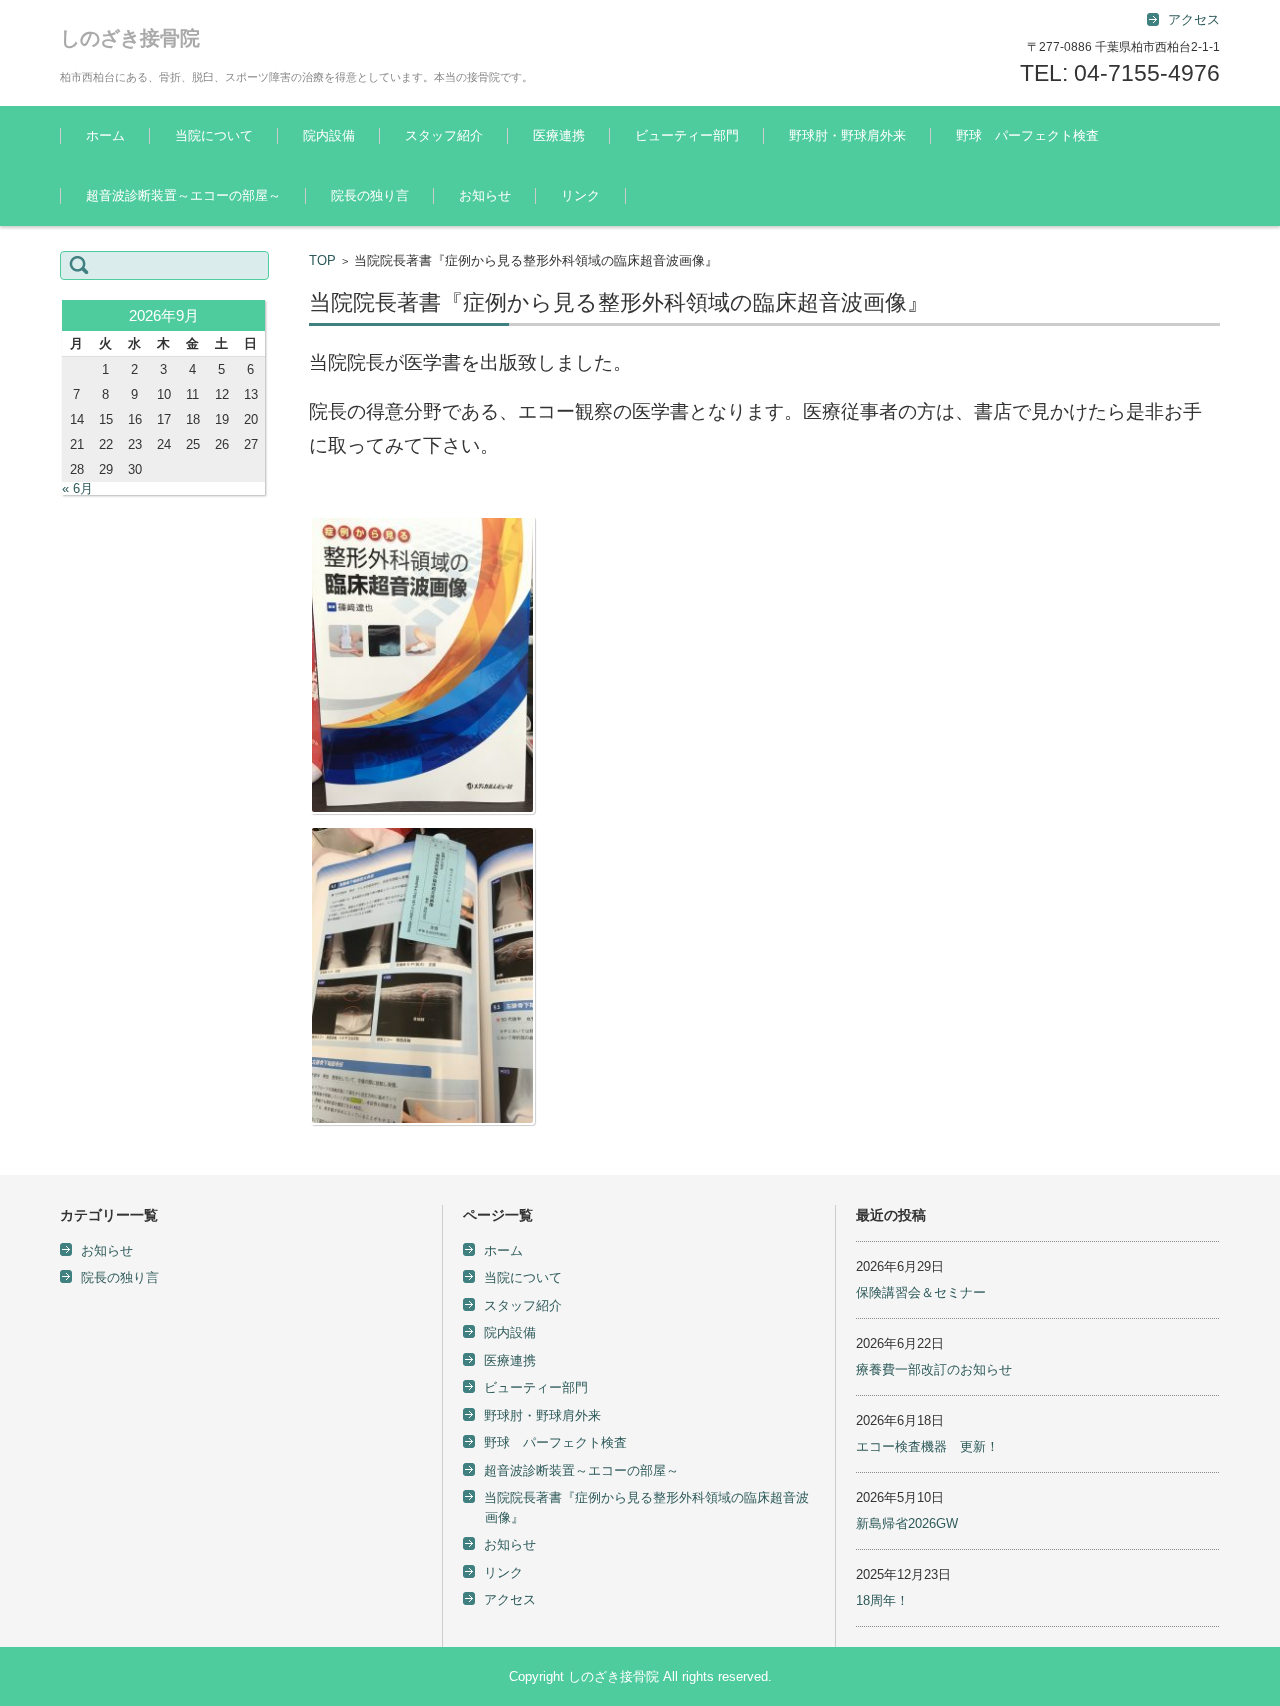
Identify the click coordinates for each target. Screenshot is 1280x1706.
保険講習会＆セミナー (921, 1292)
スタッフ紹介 (444, 135)
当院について (214, 135)
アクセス (510, 1599)
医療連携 (559, 135)
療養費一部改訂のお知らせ (934, 1369)
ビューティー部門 (687, 135)
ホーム (105, 135)
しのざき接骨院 (130, 38)
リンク (580, 195)
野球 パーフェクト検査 (1027, 135)
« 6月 (77, 488)
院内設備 (329, 135)
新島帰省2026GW (907, 1523)
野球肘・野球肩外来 (847, 135)
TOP (322, 260)
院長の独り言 (370, 195)
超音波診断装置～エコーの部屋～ (183, 195)
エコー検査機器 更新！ (927, 1446)
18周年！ (882, 1600)
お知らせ (485, 195)
